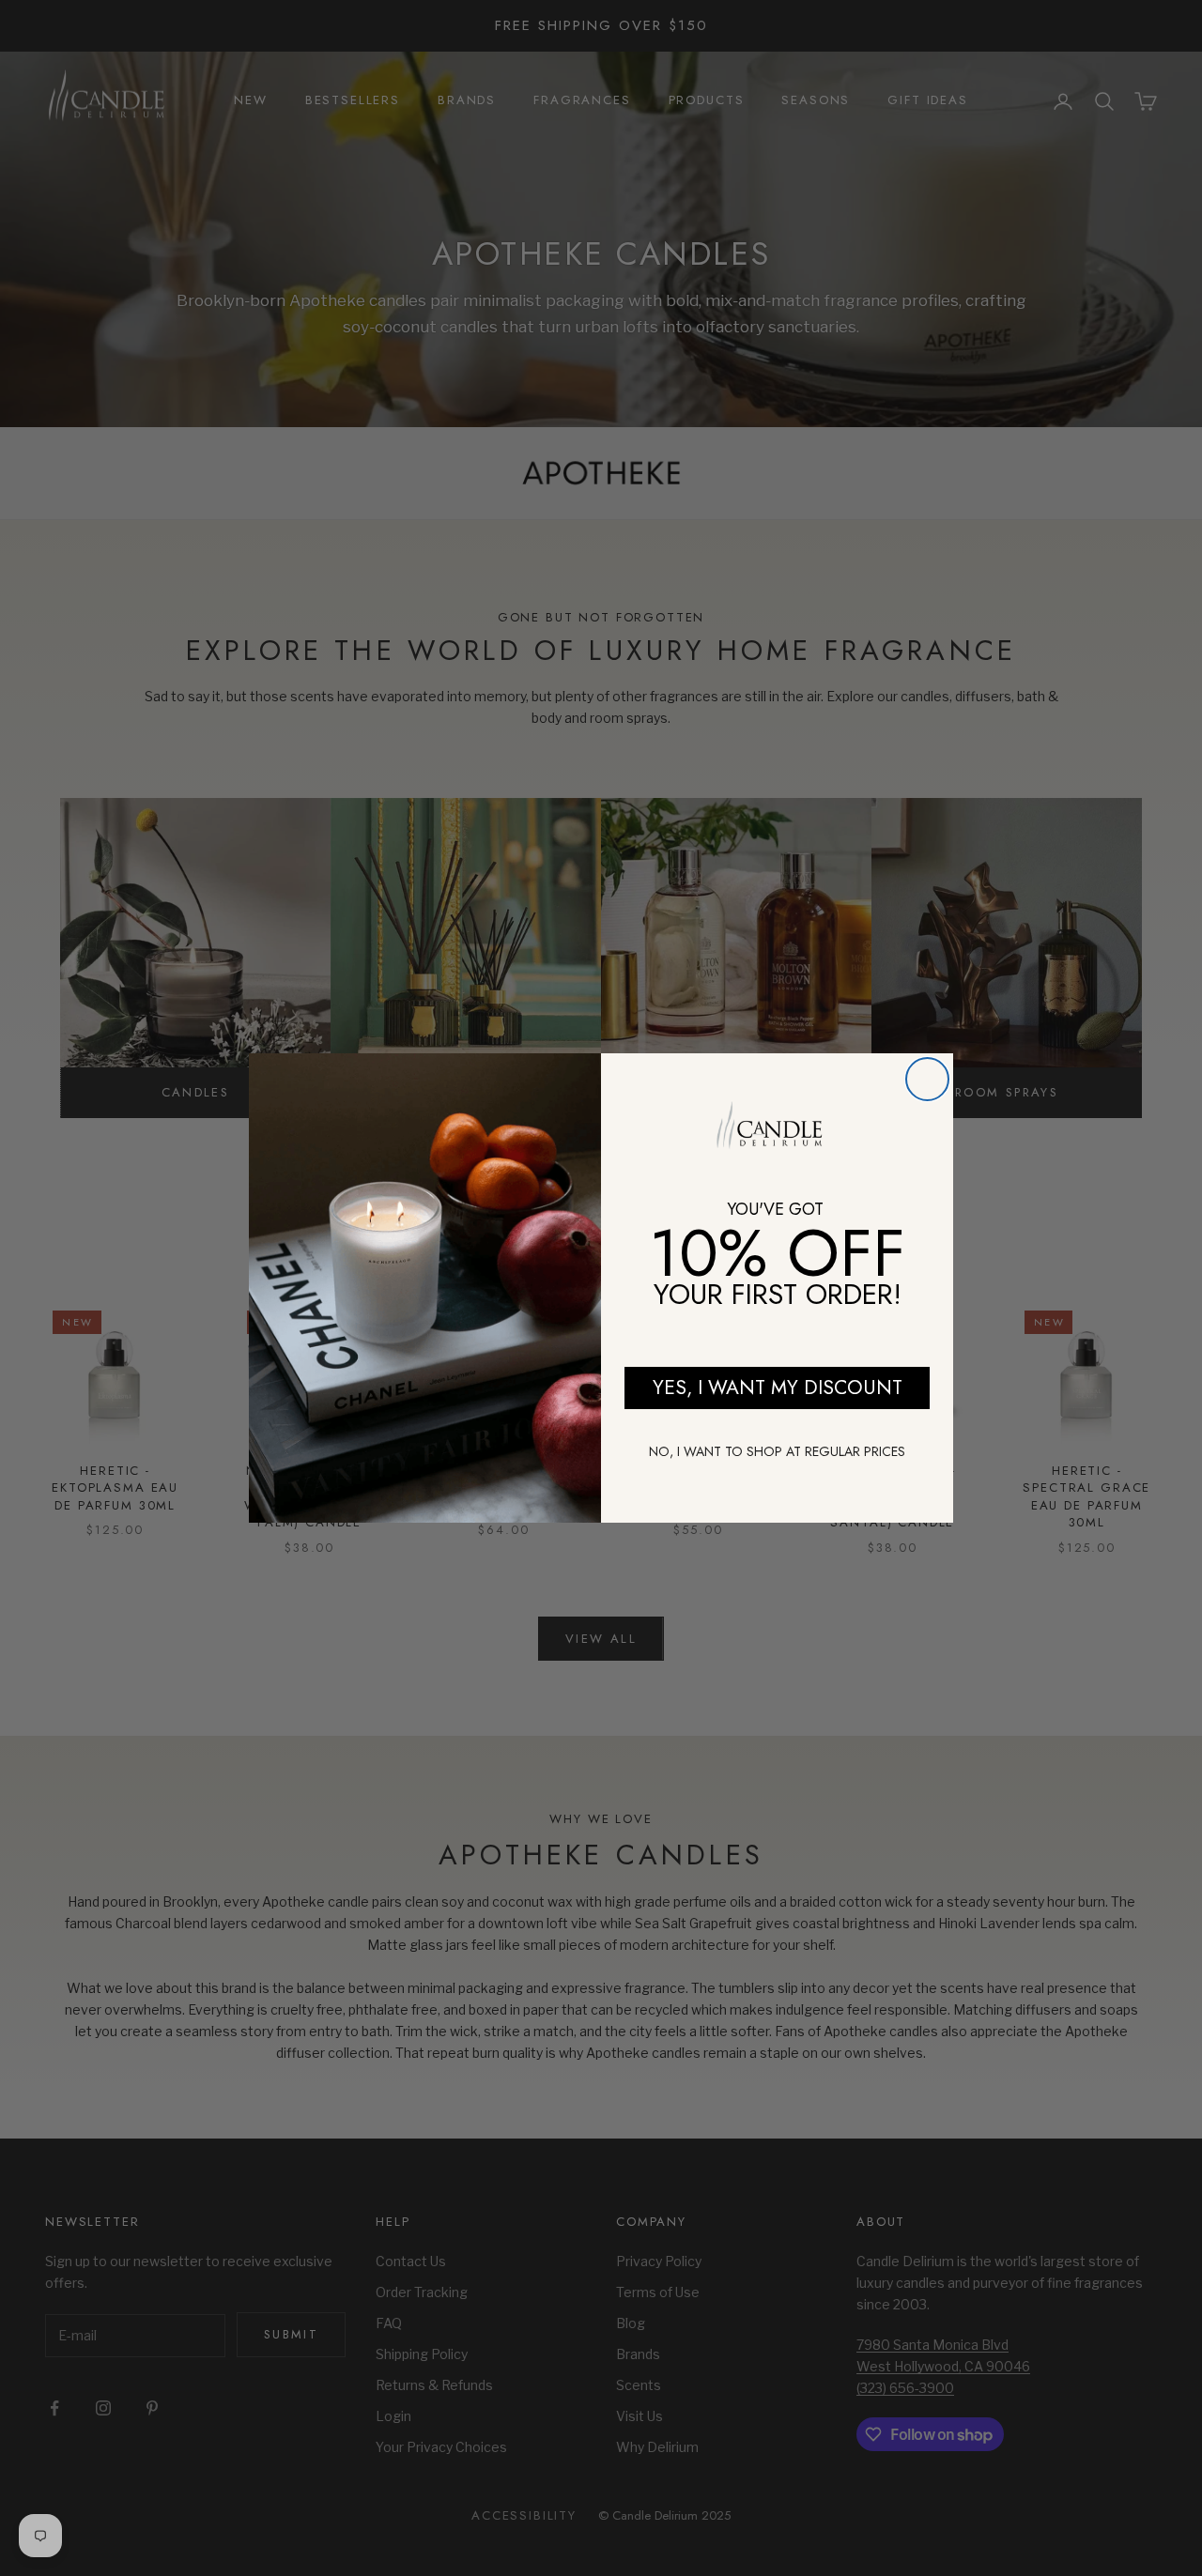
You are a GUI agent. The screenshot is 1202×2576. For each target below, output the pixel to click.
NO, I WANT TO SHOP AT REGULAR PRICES (777, 1451)
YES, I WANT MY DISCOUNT (778, 1388)
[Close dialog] (927, 1079)
